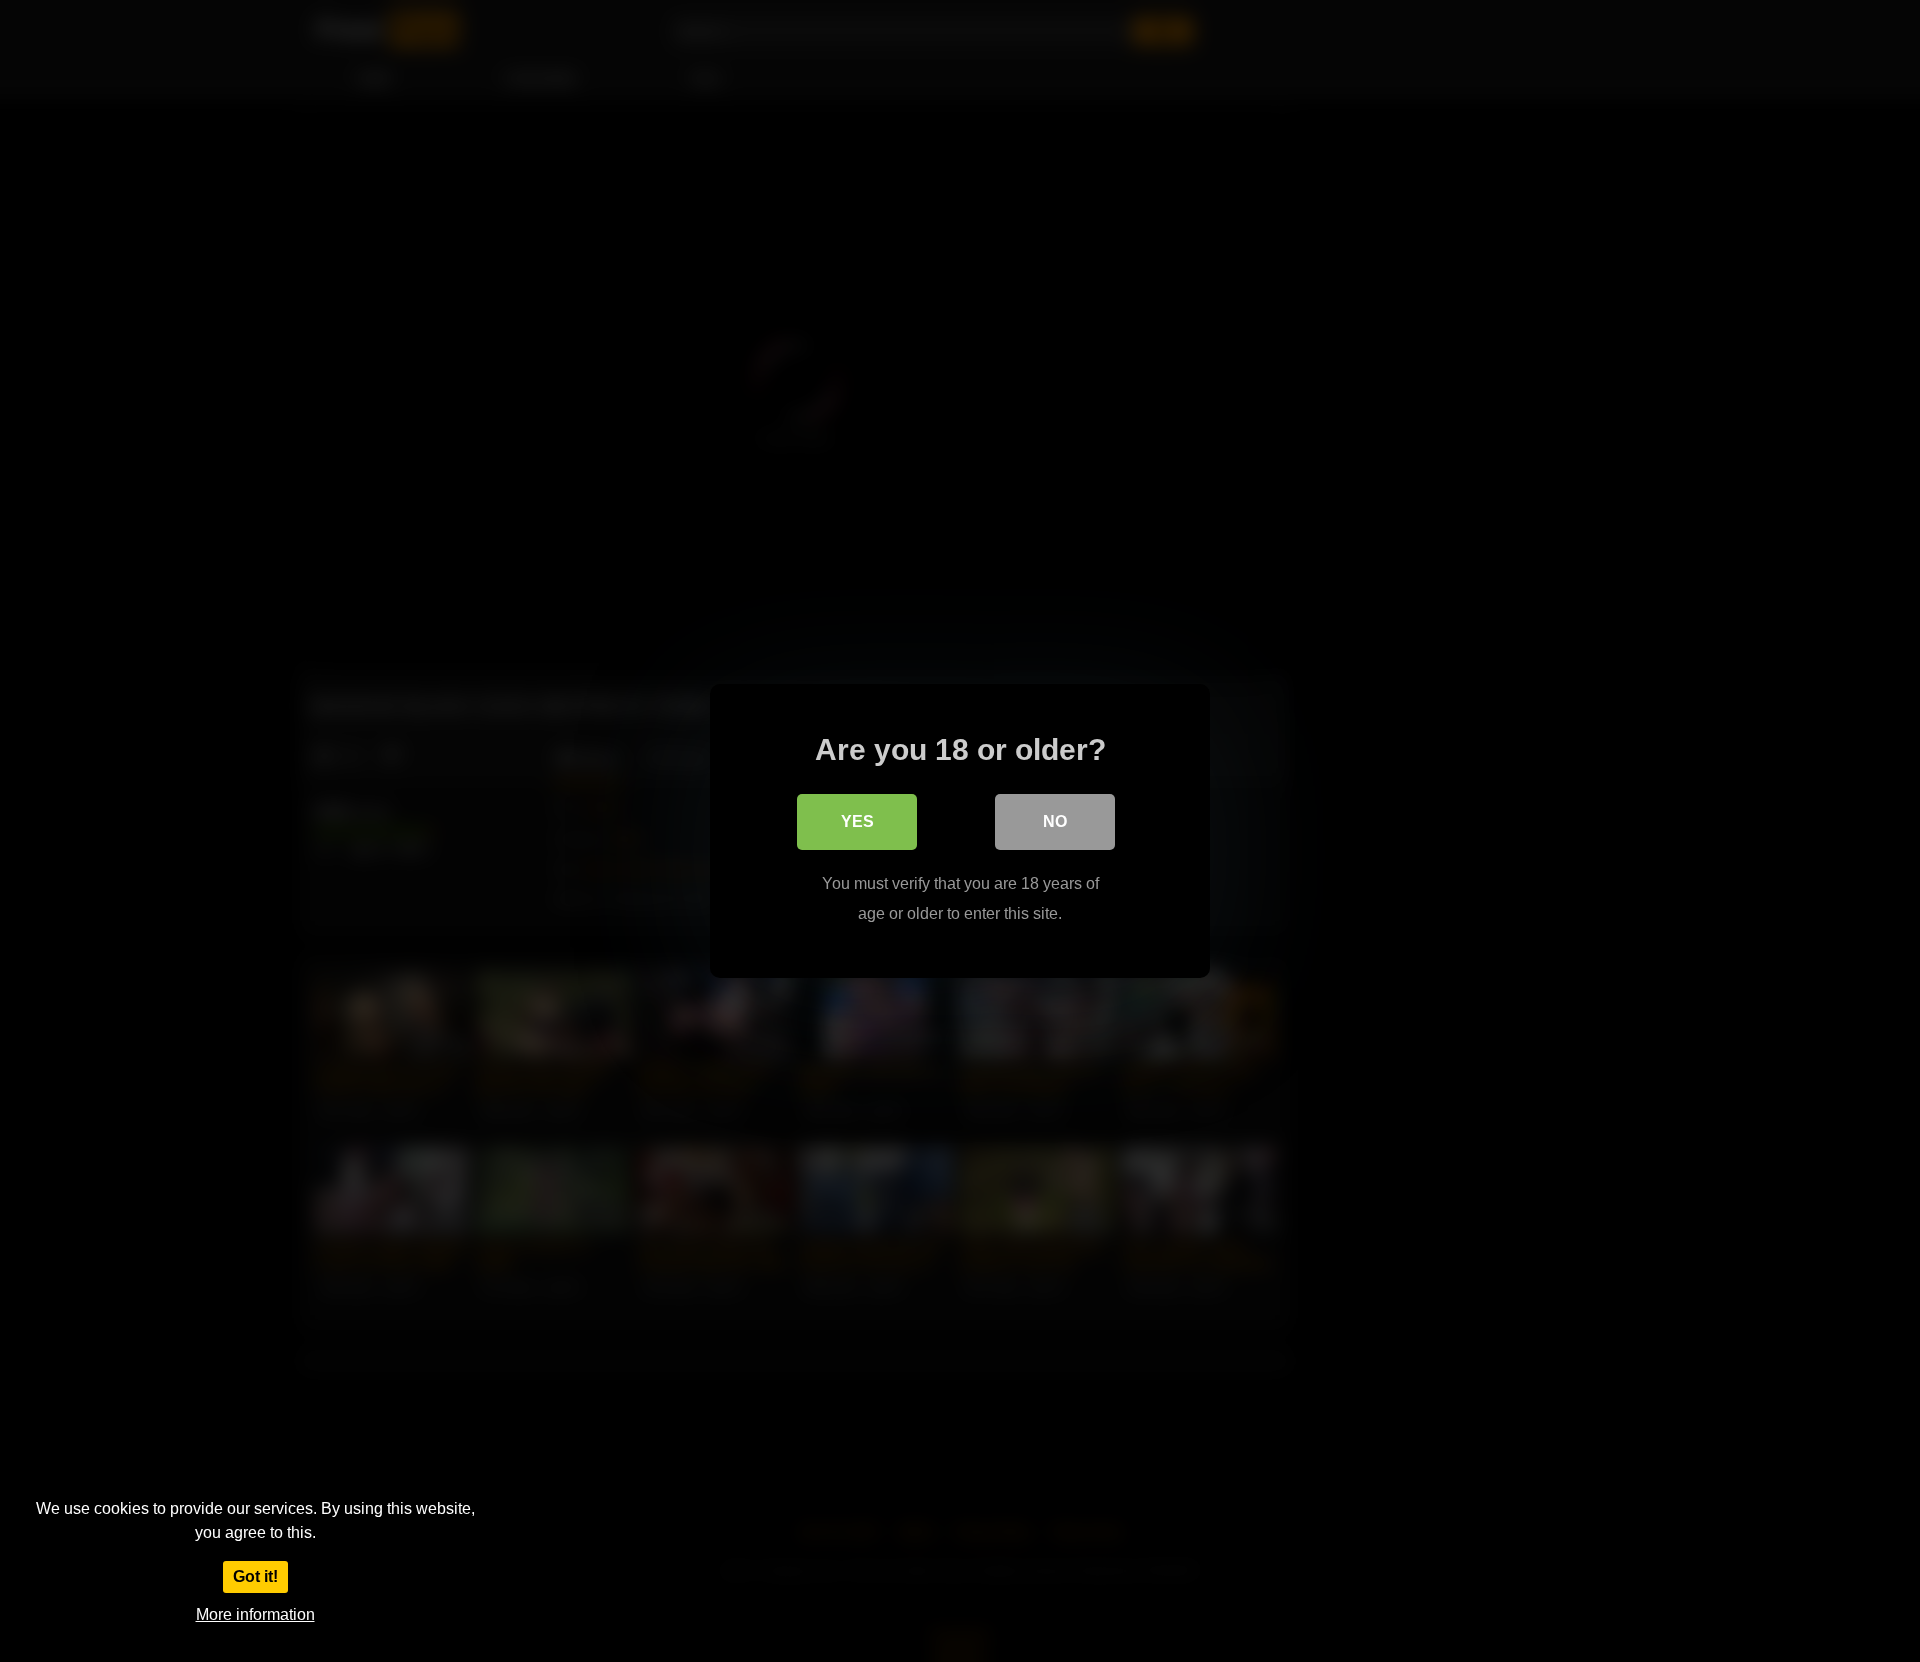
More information (255, 1614)
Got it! (255, 1576)
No (1055, 821)
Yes (857, 821)
